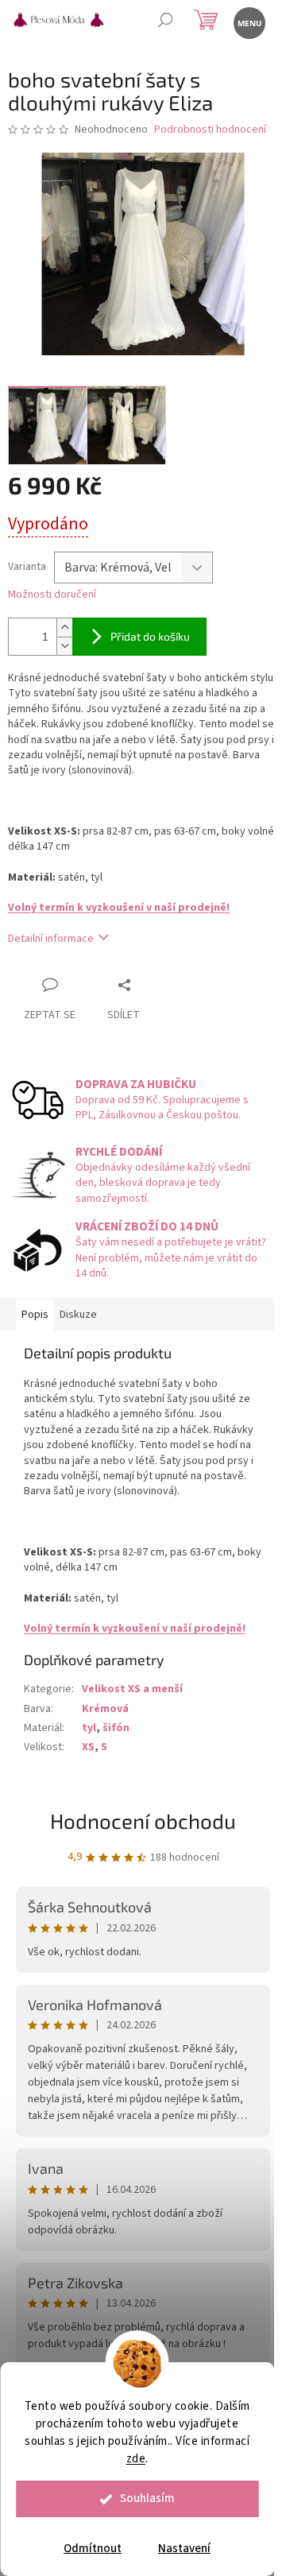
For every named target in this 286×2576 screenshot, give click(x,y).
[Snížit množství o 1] (64, 646)
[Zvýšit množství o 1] (64, 628)
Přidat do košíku (150, 636)
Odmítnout (93, 2549)
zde (136, 2459)
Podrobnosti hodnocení (210, 130)
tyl (89, 1728)
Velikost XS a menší (132, 1689)
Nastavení (184, 2549)
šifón (116, 1728)
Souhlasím (147, 2499)
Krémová (105, 1709)
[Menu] (248, 22)
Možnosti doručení (52, 595)
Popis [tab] (35, 1315)
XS (88, 1747)
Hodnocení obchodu (143, 1821)
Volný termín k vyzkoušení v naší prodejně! (119, 908)
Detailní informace (51, 939)
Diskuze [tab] (78, 1315)
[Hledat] (165, 22)
